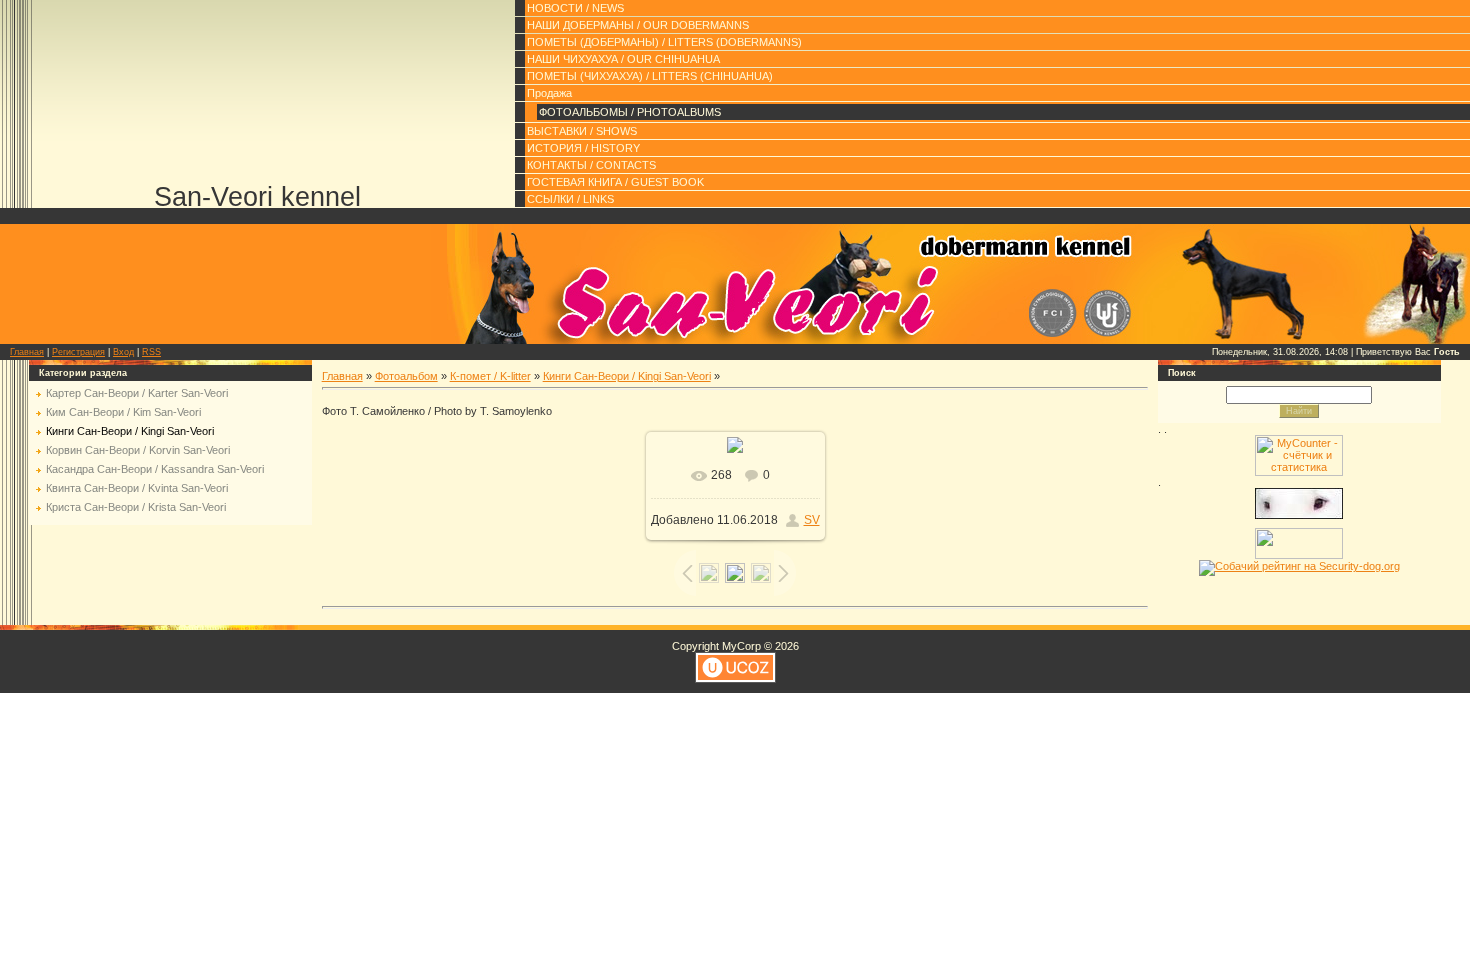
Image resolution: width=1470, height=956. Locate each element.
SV (812, 520)
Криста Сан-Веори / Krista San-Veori (136, 507)
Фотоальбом (406, 376)
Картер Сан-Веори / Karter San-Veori (137, 393)
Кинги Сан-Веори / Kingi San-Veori (130, 431)
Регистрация (78, 352)
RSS (151, 352)
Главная (27, 352)
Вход (123, 352)
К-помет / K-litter (490, 376)
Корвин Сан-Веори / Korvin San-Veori (138, 450)
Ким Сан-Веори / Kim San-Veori (123, 412)
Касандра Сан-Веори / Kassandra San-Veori (155, 469)
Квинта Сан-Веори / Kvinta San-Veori (137, 488)
